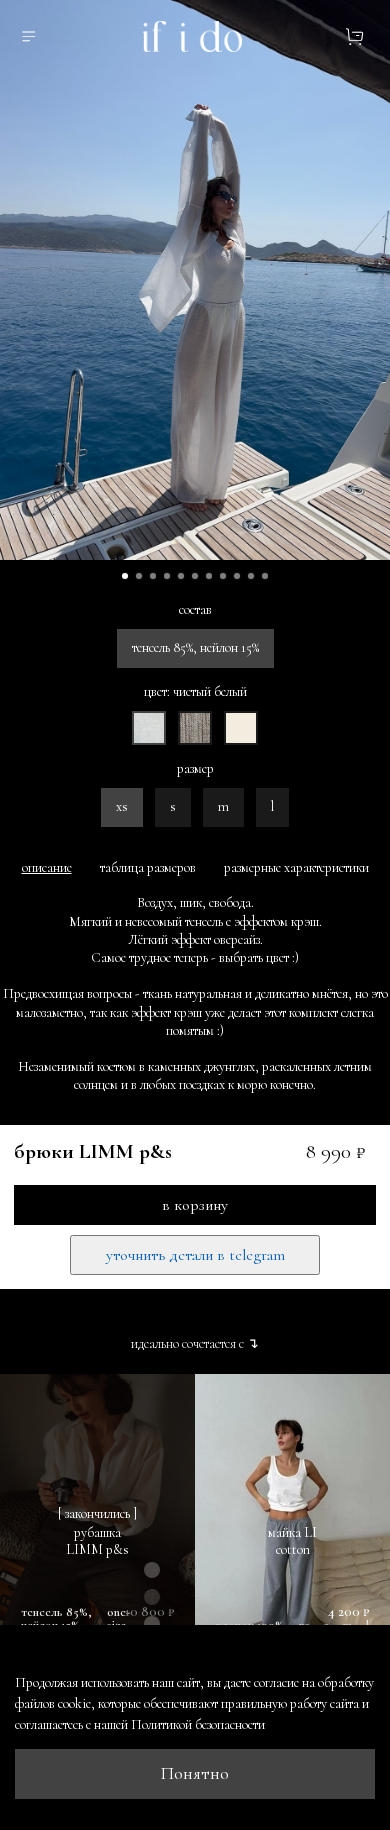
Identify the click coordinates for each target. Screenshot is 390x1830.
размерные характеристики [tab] (296, 867)
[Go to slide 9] (237, 576)
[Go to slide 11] (265, 576)
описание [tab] (47, 867)
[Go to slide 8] (223, 576)
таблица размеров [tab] (148, 867)
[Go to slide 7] (209, 576)
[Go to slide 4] (167, 576)
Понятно (195, 1773)
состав (195, 610)
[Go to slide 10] (251, 576)
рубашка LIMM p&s (97, 1541)
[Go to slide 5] (181, 576)
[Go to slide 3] (153, 576)
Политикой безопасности (198, 1724)
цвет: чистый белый (195, 692)
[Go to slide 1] (125, 576)
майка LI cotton (292, 1541)
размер (195, 769)
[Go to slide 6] (195, 576)
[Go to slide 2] (139, 576)
